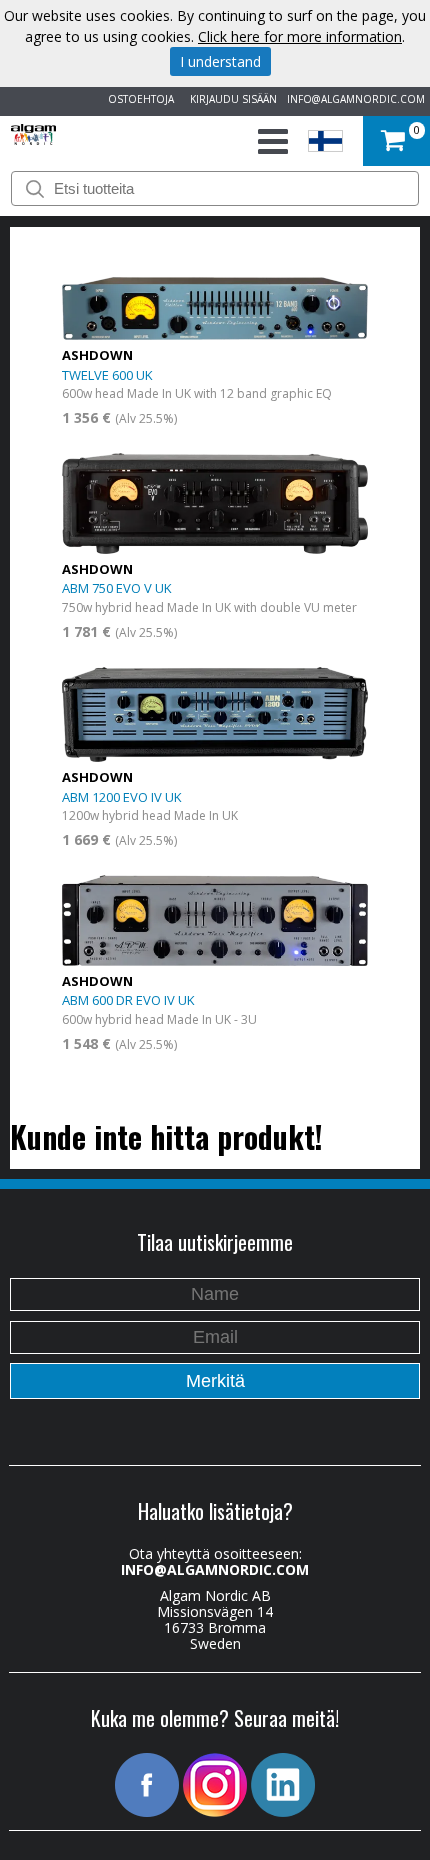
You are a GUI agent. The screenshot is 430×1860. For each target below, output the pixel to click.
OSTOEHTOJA (138, 99)
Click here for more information (300, 36)
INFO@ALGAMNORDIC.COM (356, 99)
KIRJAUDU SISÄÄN (230, 99)
